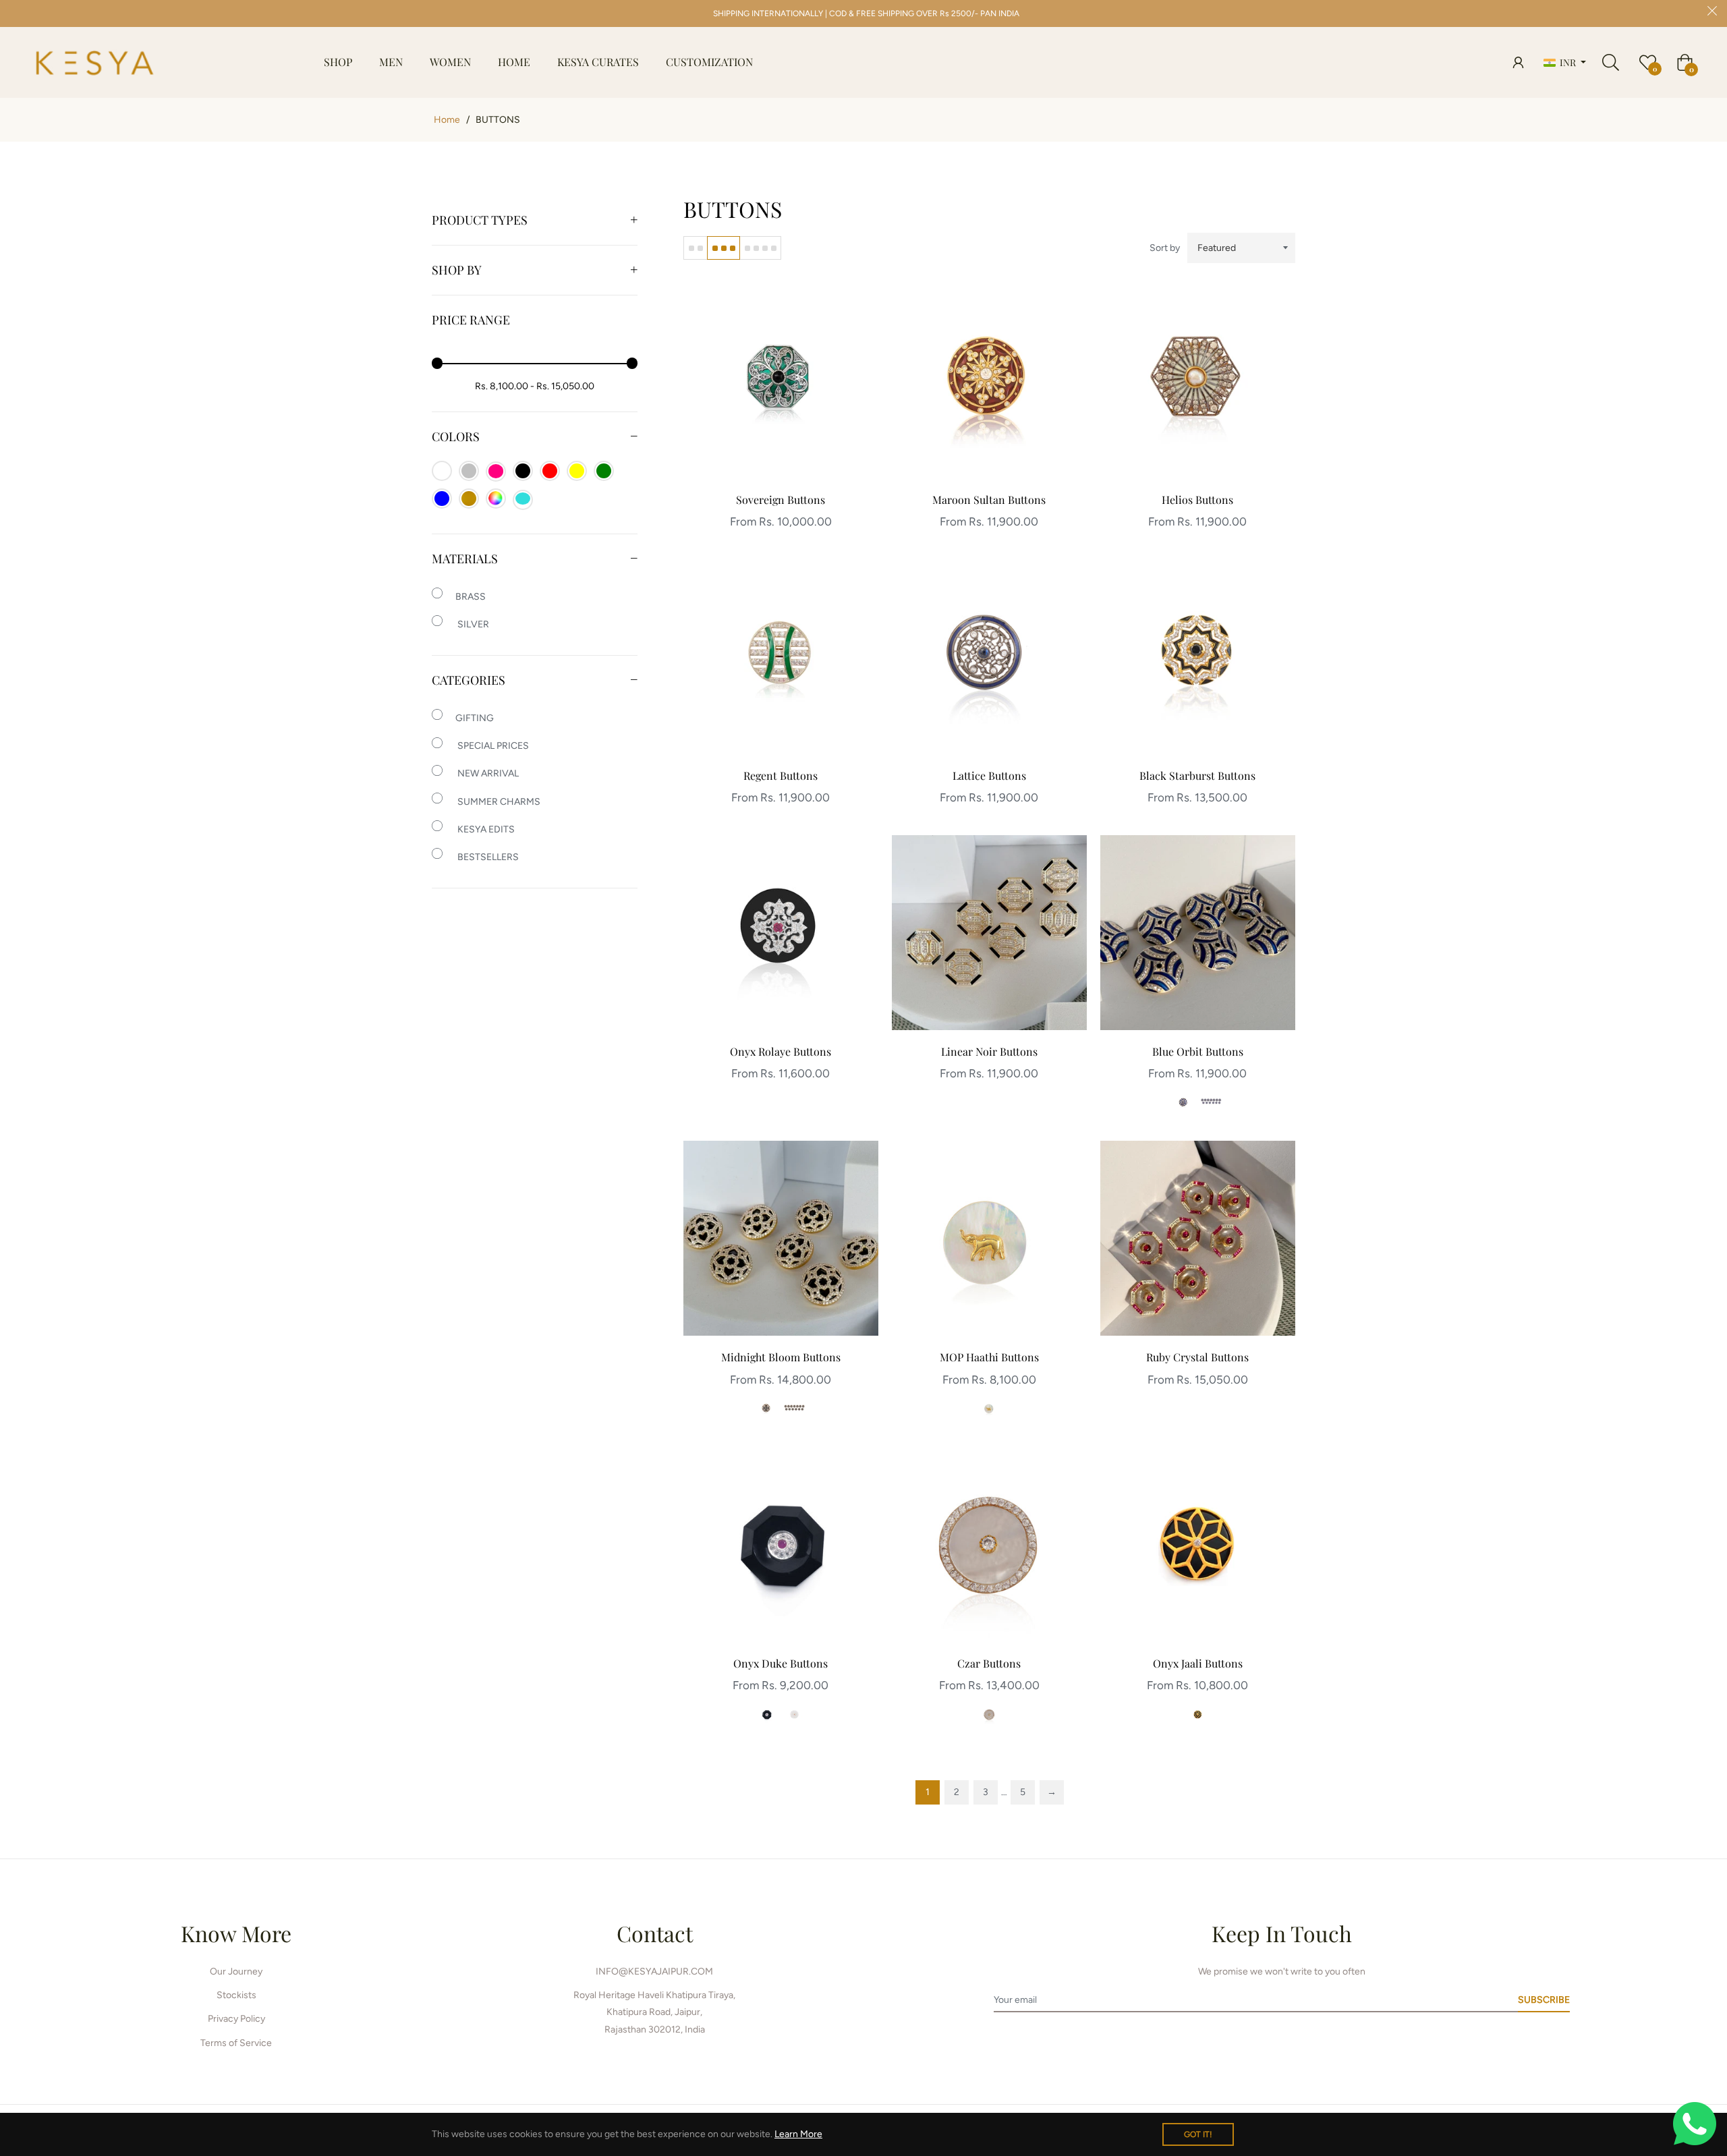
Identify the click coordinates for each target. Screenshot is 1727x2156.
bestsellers (487, 857)
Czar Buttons (989, 1663)
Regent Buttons (781, 775)
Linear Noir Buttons (989, 1051)
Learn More (798, 2134)
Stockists (236, 1995)
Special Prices (492, 746)
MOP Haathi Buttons (989, 1357)
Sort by (1165, 248)
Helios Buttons (1197, 500)
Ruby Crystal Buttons (1197, 1357)
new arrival (487, 773)
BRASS (471, 597)
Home (447, 120)
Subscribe (1544, 2000)
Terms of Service (236, 2043)
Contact (655, 1933)
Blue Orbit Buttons (1198, 1051)
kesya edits (485, 829)
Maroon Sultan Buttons (989, 500)
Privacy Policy (236, 2019)
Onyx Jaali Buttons (1198, 1663)
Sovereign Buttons (781, 500)
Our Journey (236, 1971)
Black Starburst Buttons (1197, 775)
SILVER (472, 624)
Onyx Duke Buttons (781, 1663)
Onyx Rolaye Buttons (781, 1051)
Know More (236, 1933)
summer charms (498, 802)
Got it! (1198, 2134)
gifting (475, 718)
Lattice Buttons (989, 775)
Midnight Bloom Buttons (781, 1357)
